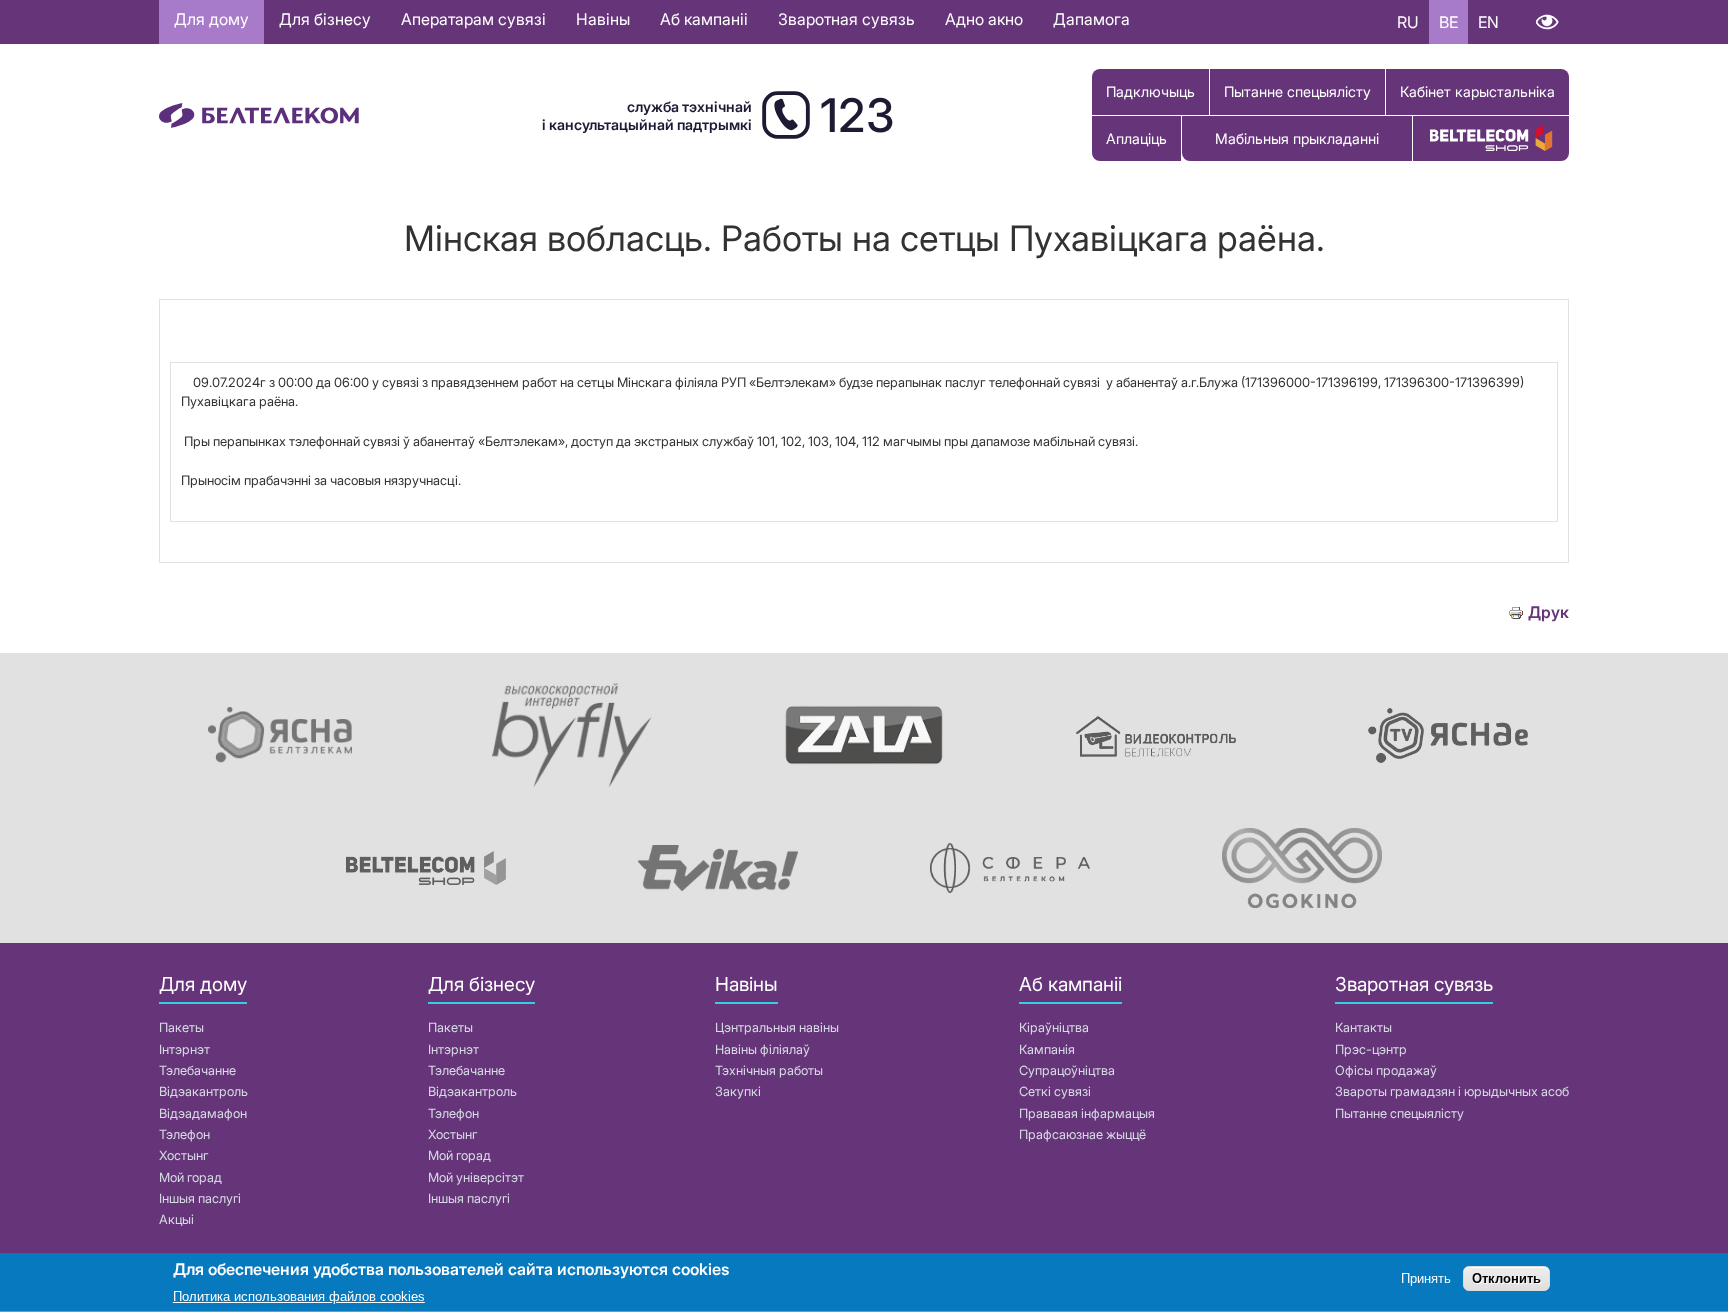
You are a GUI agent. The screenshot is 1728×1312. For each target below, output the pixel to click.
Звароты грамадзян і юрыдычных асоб (1452, 1091)
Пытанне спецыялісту (1297, 91)
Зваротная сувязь (846, 19)
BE (1448, 22)
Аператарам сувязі (473, 19)
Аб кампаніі (704, 19)
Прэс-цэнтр (1371, 1049)
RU (1408, 22)
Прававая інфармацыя (1087, 1113)
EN (1488, 22)
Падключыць (1150, 91)
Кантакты (1363, 1027)
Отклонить (1506, 1279)
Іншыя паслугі (200, 1198)
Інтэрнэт (184, 1049)
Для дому (211, 19)
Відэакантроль (203, 1091)
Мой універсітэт (476, 1177)
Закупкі (738, 1091)
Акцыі (176, 1219)
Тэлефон (184, 1134)
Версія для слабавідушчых (1546, 22)
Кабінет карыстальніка (1477, 91)
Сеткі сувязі (1055, 1091)
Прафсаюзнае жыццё (1082, 1134)
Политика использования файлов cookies (299, 1296)
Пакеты (181, 1027)
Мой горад (190, 1177)
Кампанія (1047, 1049)
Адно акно (984, 19)
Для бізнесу (325, 19)
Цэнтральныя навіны (777, 1027)
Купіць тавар (1491, 138)
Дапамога (1091, 19)
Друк (1548, 612)
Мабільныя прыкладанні (1297, 138)
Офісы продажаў (1386, 1070)
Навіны (603, 19)
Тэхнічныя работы (769, 1070)
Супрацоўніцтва (1067, 1070)
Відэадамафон (203, 1113)
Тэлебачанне (197, 1070)
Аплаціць (1136, 138)
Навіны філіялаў (762, 1049)
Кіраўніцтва (1054, 1027)
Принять (1426, 1279)
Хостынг (183, 1155)
